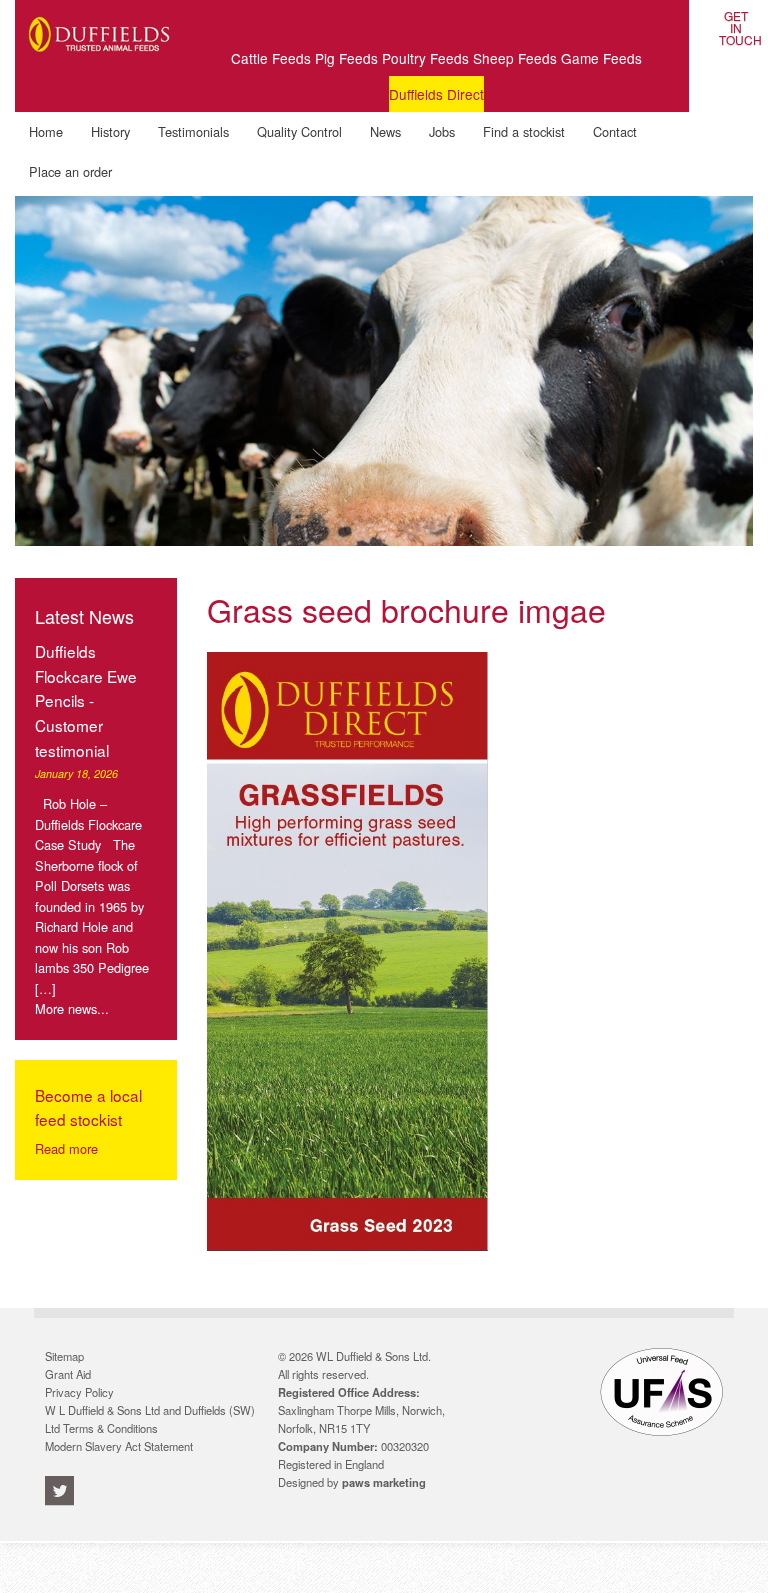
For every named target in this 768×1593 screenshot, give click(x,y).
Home (46, 131)
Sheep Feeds (515, 58)
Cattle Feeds (271, 58)
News (385, 131)
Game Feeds (601, 58)
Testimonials (193, 131)
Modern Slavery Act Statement (119, 1446)
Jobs (442, 131)
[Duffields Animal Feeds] (99, 61)
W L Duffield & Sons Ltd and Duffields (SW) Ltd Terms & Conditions (150, 1419)
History (110, 131)
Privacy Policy (79, 1392)
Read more (66, 1148)
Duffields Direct (436, 94)
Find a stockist (524, 131)
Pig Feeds (346, 58)
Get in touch (736, 19)
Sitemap (64, 1356)
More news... (72, 1008)
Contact (615, 131)
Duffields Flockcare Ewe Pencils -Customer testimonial (86, 700)
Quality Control (299, 131)
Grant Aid (68, 1374)
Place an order (70, 171)
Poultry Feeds (425, 58)
